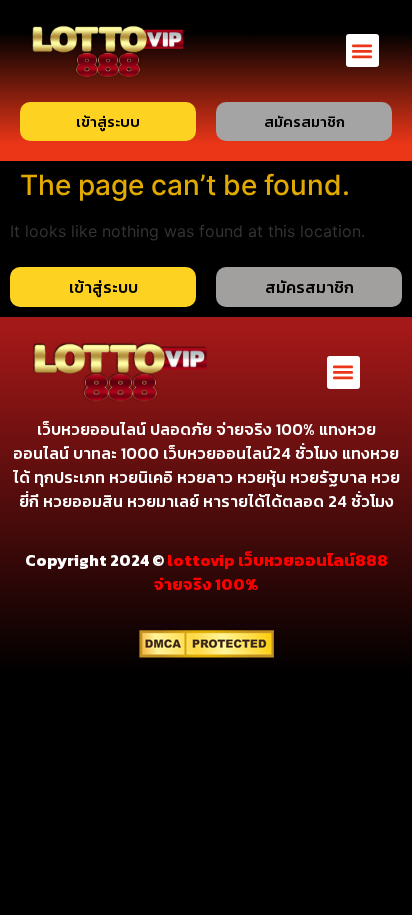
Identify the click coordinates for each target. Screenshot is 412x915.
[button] (362, 50)
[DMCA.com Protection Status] (206, 652)
